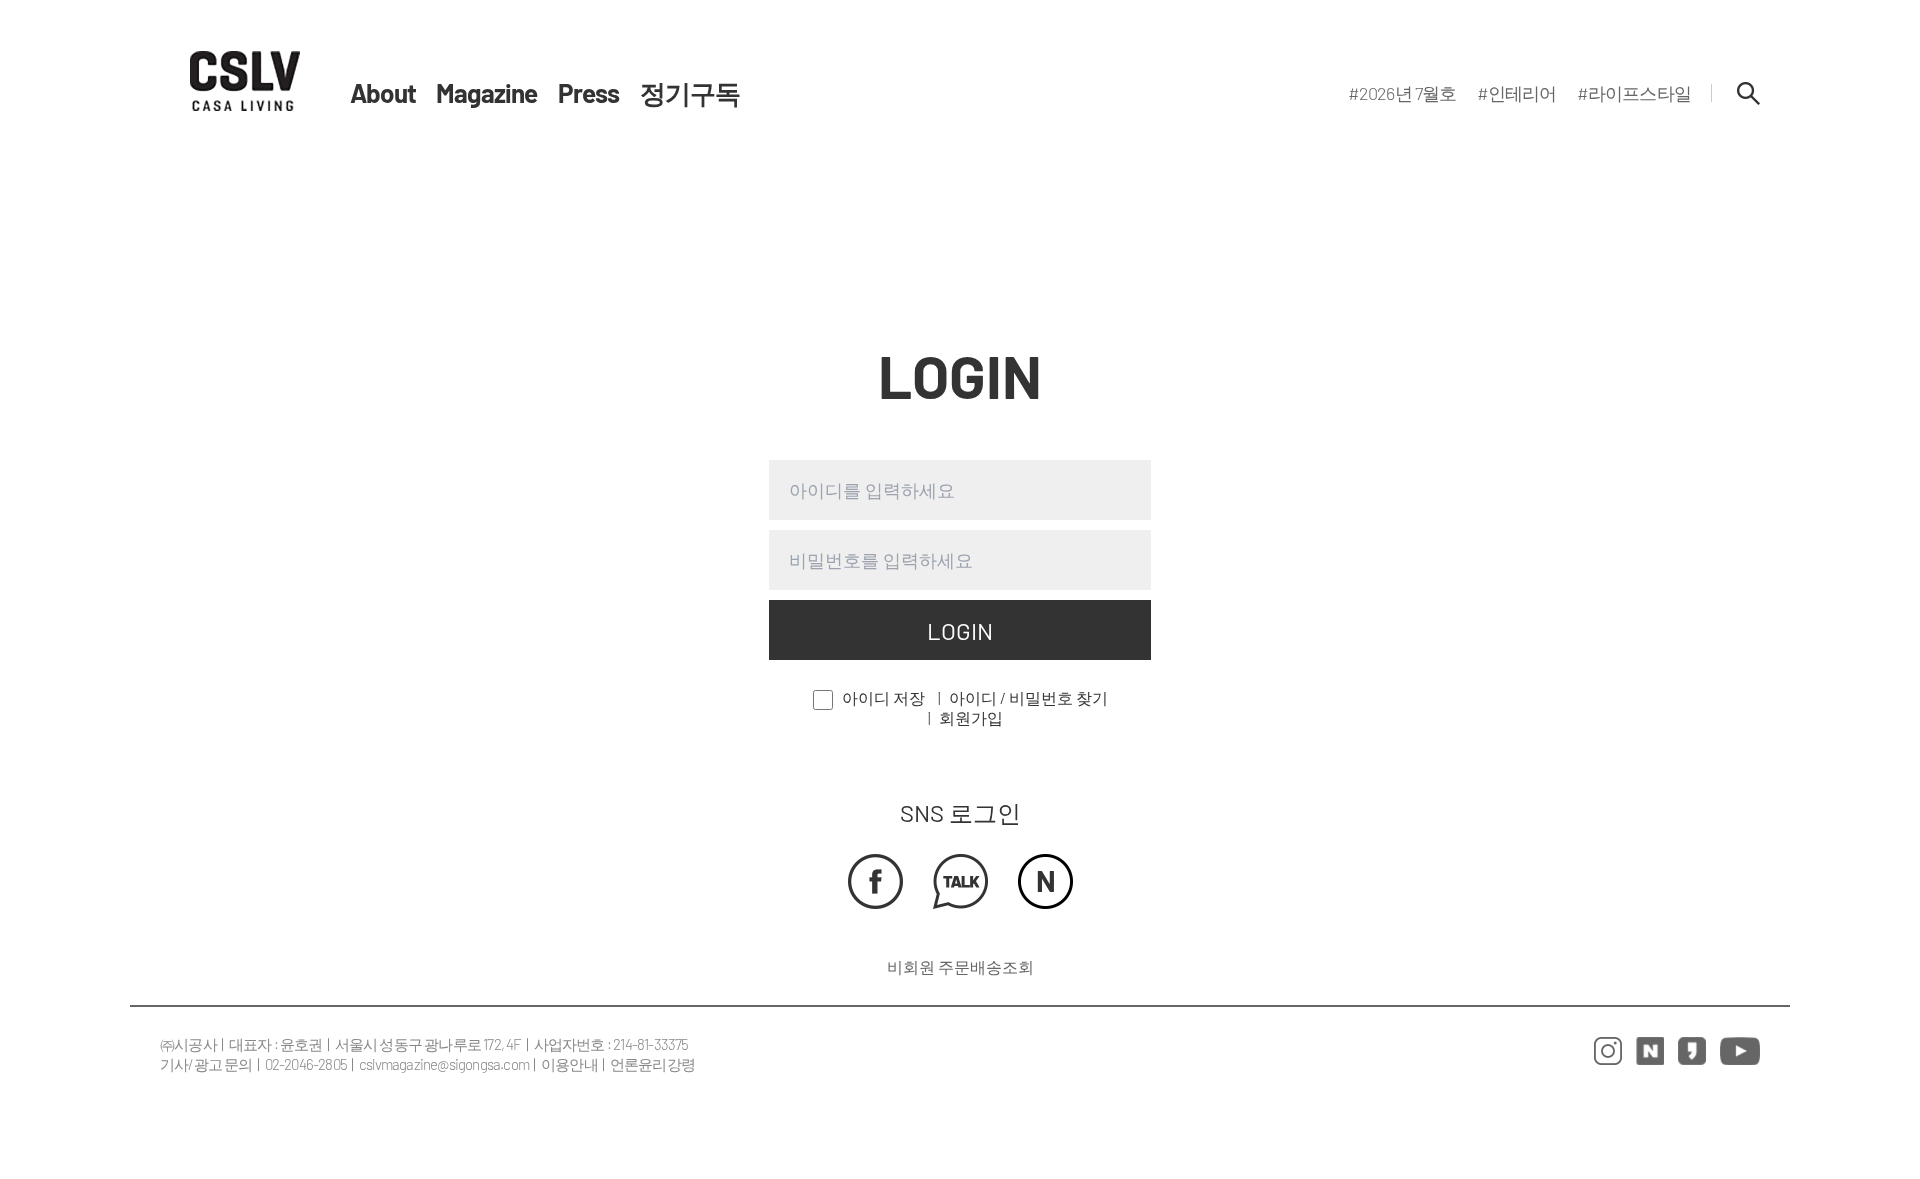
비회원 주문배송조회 (960, 966)
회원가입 (971, 717)
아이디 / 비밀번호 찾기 (1028, 697)
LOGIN (960, 630)
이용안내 (569, 1064)
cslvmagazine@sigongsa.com (444, 1064)
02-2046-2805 (306, 1064)
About (383, 93)
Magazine (487, 93)
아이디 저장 (883, 697)
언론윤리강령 (652, 1064)
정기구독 (690, 93)
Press (589, 93)
